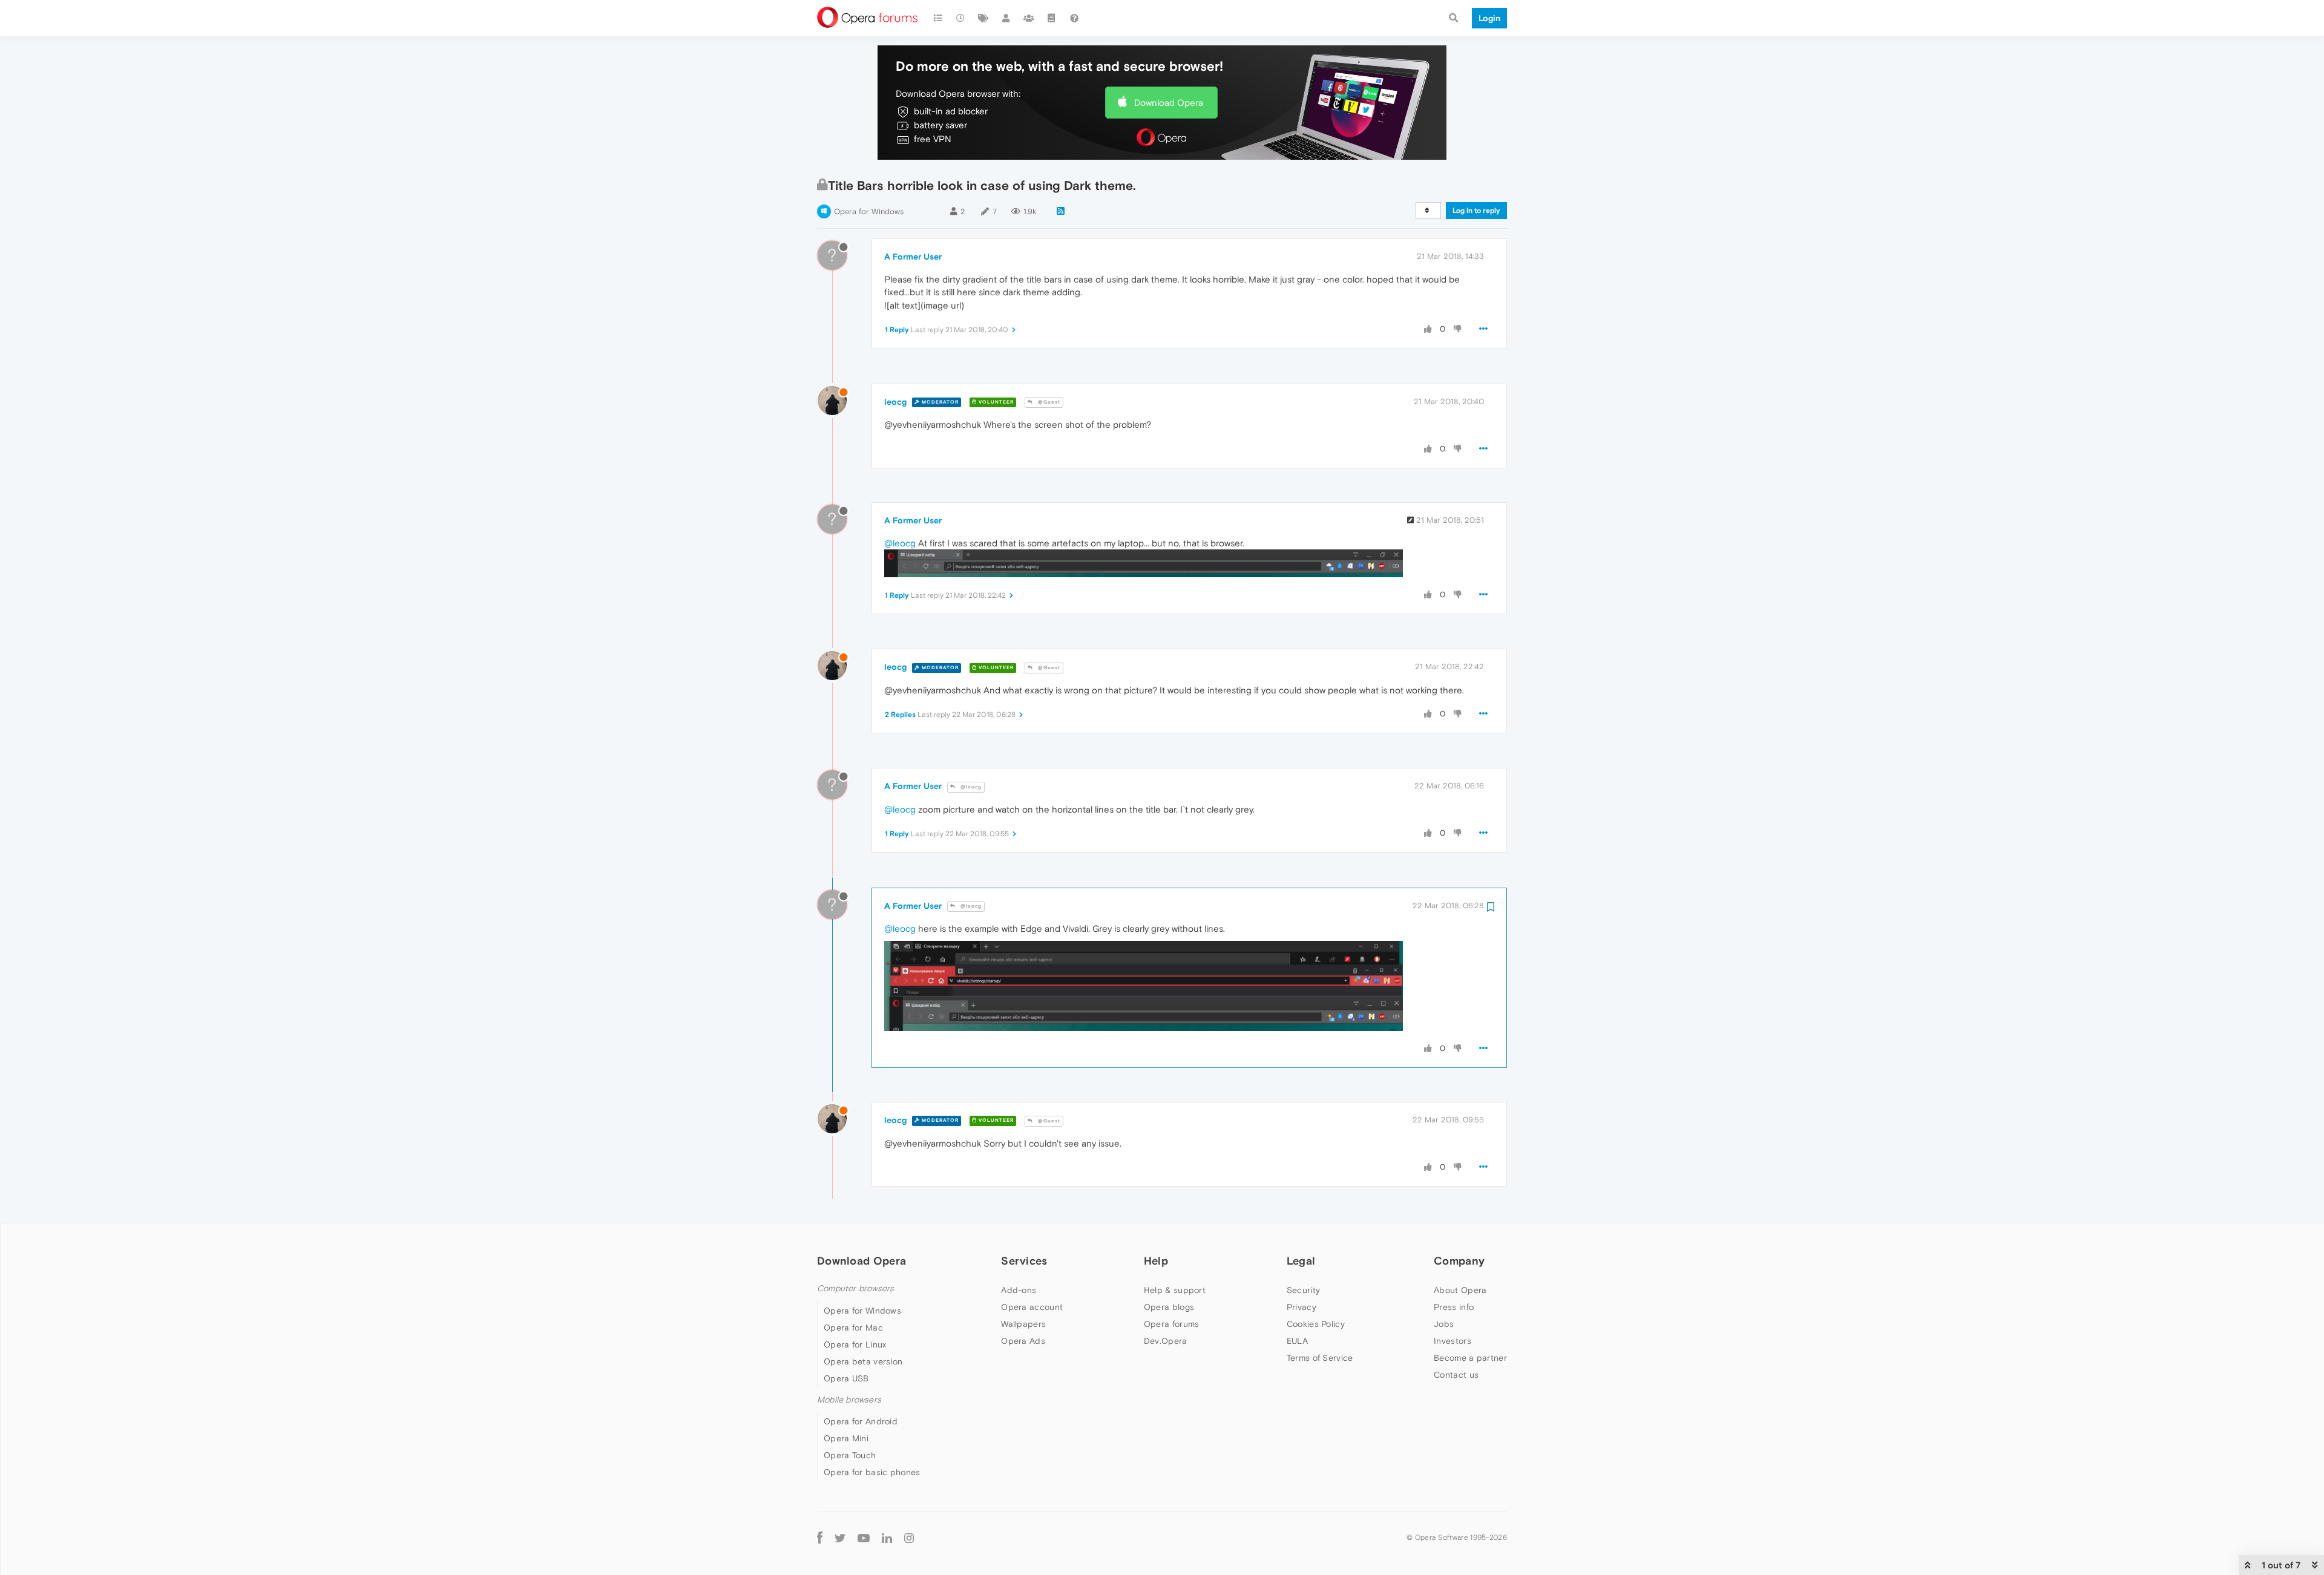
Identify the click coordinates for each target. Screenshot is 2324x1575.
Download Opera (1169, 103)
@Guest (1048, 402)
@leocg (900, 543)
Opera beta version (863, 1361)
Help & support (1175, 1290)
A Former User (913, 257)
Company (1459, 1261)
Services (1024, 1261)
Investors (1452, 1341)
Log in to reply (1476, 211)
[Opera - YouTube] (864, 1537)
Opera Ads (1023, 1341)
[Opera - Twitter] (840, 1537)
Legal (1301, 1261)
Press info (1454, 1307)
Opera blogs (1169, 1307)
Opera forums (1172, 1324)
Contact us (1456, 1375)
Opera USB (846, 1378)
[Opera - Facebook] (820, 1537)
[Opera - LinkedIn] (887, 1537)
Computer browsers (855, 1288)
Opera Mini (846, 1438)
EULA (1297, 1341)
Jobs (1444, 1324)
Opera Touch (850, 1455)
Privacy (1302, 1307)
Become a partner (1470, 1358)
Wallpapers (1023, 1324)
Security (1303, 1290)
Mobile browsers (849, 1400)
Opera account (1032, 1307)
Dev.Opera (1166, 1341)
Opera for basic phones (872, 1472)
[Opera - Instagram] (909, 1537)
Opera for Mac (853, 1328)
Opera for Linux (855, 1344)
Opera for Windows (869, 211)
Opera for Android (861, 1421)
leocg (895, 402)
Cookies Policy (1316, 1324)
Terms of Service (1320, 1358)
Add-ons (1019, 1290)
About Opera (1460, 1290)
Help (1156, 1261)
